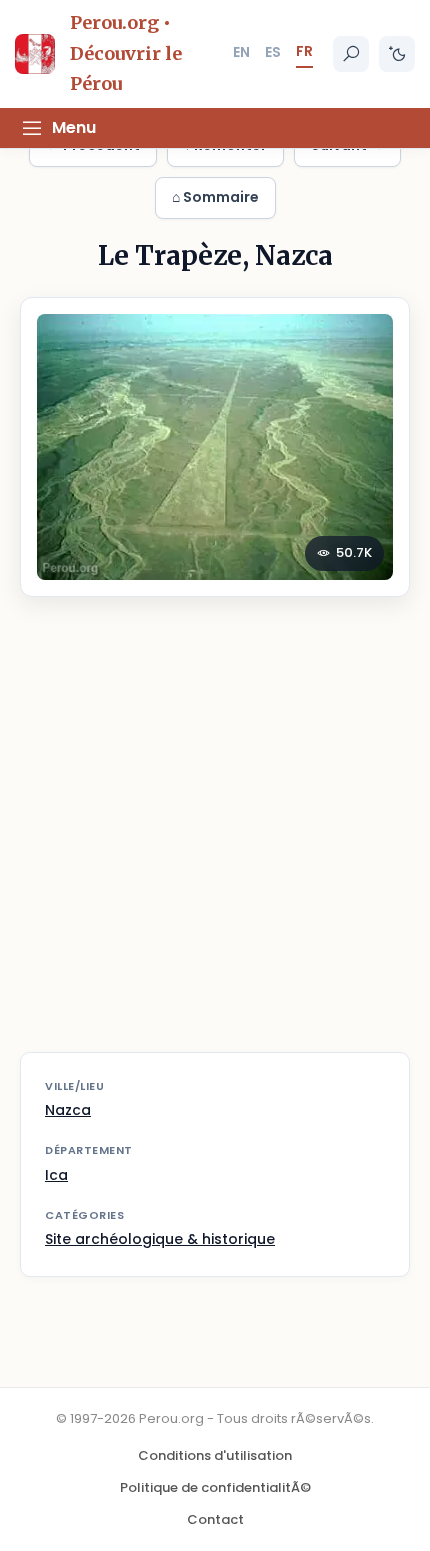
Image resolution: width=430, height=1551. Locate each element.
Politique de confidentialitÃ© (215, 1487)
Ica (56, 1175)
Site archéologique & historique (160, 1239)
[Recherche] (351, 54)
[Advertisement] (215, 837)
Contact (215, 1519)
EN (241, 52)
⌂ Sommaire (215, 197)
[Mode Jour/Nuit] (397, 54)
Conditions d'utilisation (215, 1455)
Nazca (68, 1110)
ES (273, 52)
